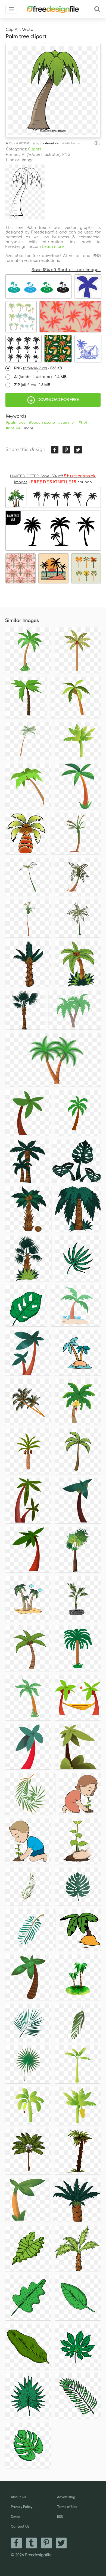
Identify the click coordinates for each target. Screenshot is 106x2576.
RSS (60, 2517)
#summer (67, 423)
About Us (18, 2497)
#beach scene (42, 423)
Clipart (35, 149)
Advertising (66, 2497)
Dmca (16, 2517)
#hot (83, 423)
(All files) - (32, 385)
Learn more (53, 247)
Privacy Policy (22, 2507)
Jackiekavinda (49, 143)
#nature (13, 428)
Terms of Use (67, 2507)
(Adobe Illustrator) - (40, 377)
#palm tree (16, 423)
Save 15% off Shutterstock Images (66, 270)
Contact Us (20, 2527)
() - (38, 368)
